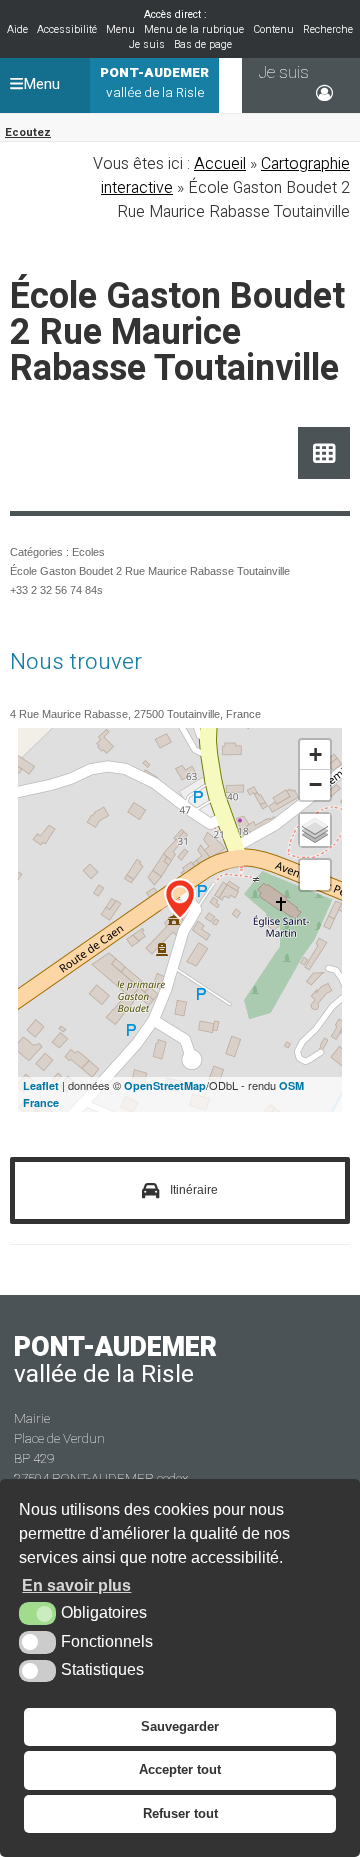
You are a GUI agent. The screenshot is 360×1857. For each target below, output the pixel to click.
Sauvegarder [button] (180, 1726)
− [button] (315, 784)
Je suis (147, 44)
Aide (17, 29)
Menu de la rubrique (194, 29)
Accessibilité (67, 29)
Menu (120, 29)
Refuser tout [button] (180, 1813)
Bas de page (203, 44)
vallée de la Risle (154, 83)
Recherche (328, 29)
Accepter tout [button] (180, 1769)
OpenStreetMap (165, 1085)
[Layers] (315, 830)
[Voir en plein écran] (315, 875)
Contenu (273, 29)
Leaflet (41, 1085)
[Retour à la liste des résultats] (324, 453)
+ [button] (315, 754)
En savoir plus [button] (76, 1585)
